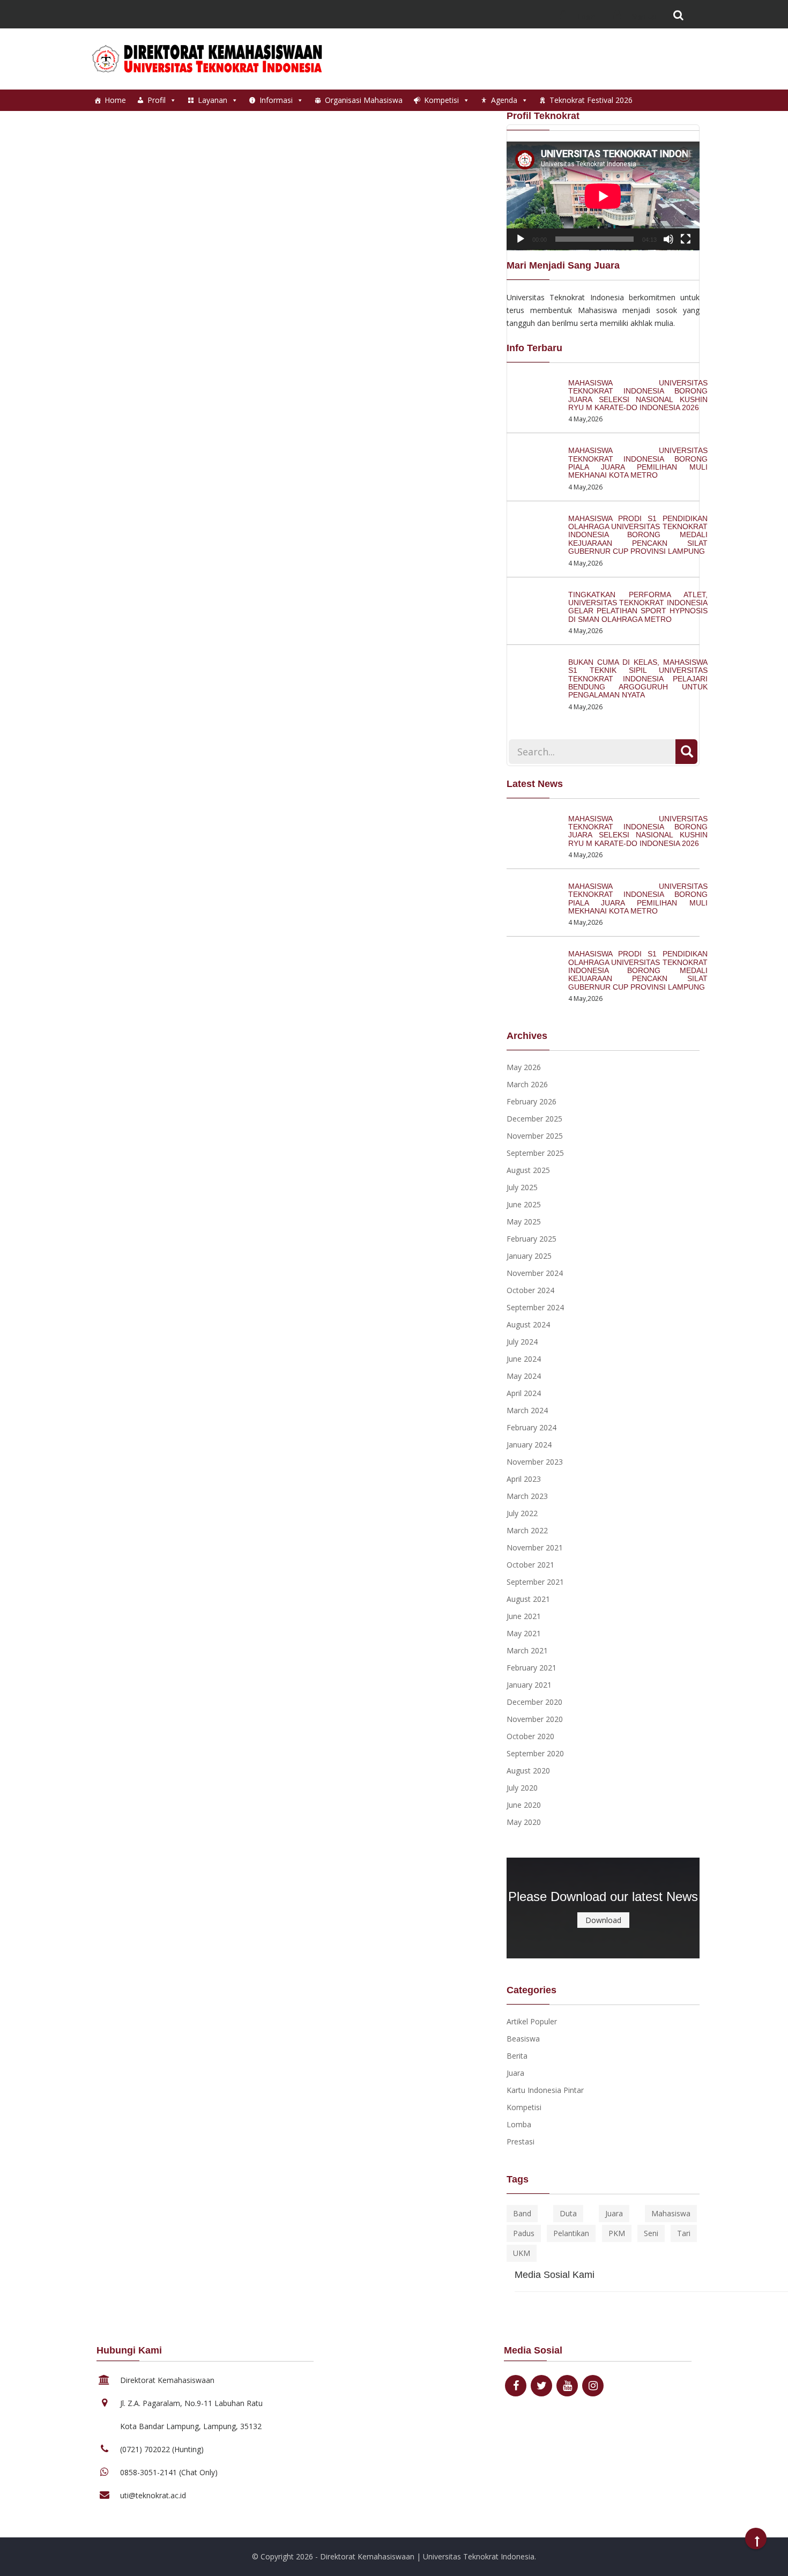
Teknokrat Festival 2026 (591, 100)
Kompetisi (441, 100)
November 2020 (535, 1719)
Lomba (519, 2124)
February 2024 (531, 1427)
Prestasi (521, 2141)
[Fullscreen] (686, 239)
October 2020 (530, 1736)
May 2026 (524, 1067)
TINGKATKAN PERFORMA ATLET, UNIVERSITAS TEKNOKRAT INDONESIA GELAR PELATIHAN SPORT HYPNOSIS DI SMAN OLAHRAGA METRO (638, 607)
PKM (617, 2233)
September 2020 (535, 1753)
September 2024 (535, 1307)
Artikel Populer (532, 2021)
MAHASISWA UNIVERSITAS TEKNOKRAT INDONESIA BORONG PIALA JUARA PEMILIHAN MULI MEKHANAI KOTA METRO (638, 463)
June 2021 (524, 1616)
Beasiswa (523, 2039)
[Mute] (668, 239)
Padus (524, 2233)
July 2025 (522, 1187)
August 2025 (528, 1170)
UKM (522, 2253)
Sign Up (644, 16)
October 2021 (530, 1565)
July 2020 (522, 1788)
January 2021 (529, 1685)
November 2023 (535, 1462)
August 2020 (528, 1770)
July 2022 (522, 1513)
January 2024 (529, 1445)
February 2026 (531, 1101)
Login (586, 16)
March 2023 (527, 1496)
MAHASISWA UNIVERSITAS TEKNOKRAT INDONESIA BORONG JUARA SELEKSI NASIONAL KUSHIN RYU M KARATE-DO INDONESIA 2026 (638, 395)
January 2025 (529, 1256)
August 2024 (528, 1324)
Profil (157, 100)
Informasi (276, 100)
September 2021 (535, 1582)
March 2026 (527, 1084)
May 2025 (524, 1222)
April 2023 (524, 1479)
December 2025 (534, 1119)
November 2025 (535, 1136)
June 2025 (524, 1204)
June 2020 (524, 1805)
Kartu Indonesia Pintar (545, 2090)
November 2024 (535, 1273)
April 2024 (524, 1393)
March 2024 (527, 1410)
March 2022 (527, 1530)
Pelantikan (571, 2233)
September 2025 (535, 1153)
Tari (684, 2233)
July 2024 (522, 1342)
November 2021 (535, 1547)
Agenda (504, 100)
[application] (603, 196)
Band (522, 2213)
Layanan (213, 100)
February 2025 (531, 1239)
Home (115, 100)
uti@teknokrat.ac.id (153, 2495)
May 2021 (524, 1633)
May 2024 (524, 1376)
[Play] (521, 239)
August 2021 (528, 1599)
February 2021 (531, 1668)
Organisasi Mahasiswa (364, 100)
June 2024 (524, 1359)
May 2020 (524, 1822)
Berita (517, 2056)
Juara (515, 2073)
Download (603, 1920)
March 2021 (527, 1650)
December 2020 (534, 1702)
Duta (568, 2213)
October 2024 (530, 1290)
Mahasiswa (671, 2213)
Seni (651, 2233)
